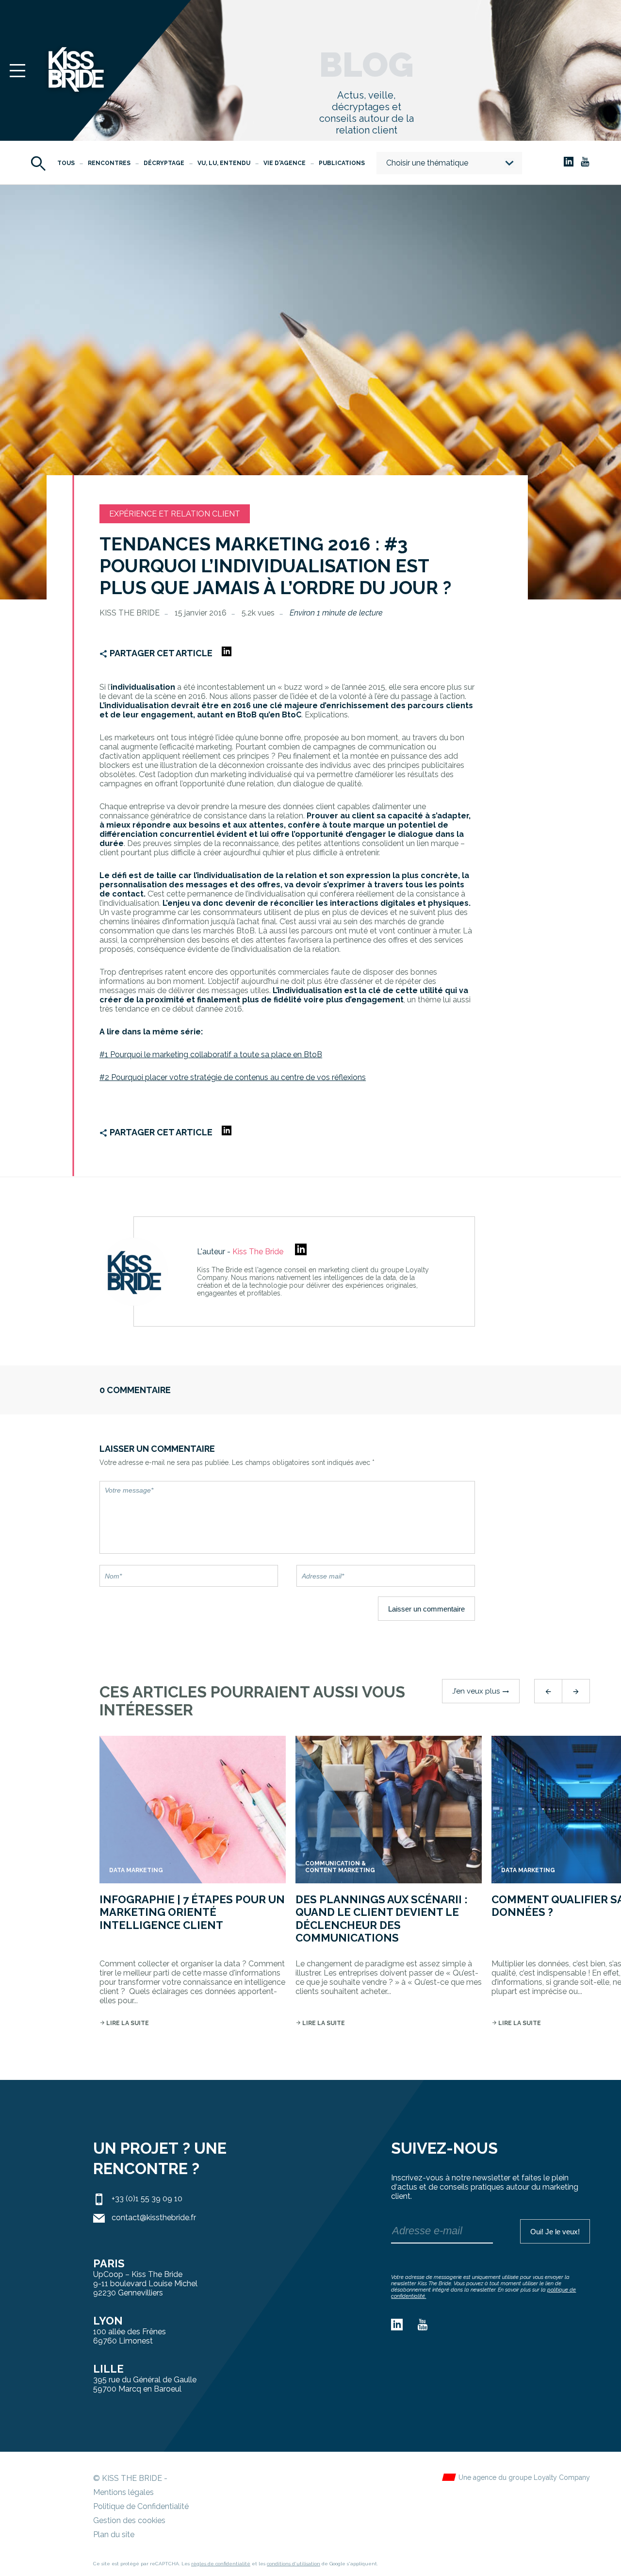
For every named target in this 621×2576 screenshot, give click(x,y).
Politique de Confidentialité (141, 2506)
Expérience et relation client (175, 514)
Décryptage (164, 163)
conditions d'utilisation (294, 2564)
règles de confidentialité (221, 2564)
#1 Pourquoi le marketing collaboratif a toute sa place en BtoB (211, 1055)
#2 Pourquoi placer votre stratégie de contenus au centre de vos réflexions (233, 1077)
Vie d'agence (285, 163)
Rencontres (109, 163)
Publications (342, 163)
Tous (66, 163)
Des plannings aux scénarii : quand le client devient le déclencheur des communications (382, 1919)
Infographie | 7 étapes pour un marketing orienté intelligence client (192, 1912)
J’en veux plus (481, 1691)
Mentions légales (123, 2492)
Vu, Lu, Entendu (224, 163)
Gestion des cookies (129, 2520)
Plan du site (114, 2534)
